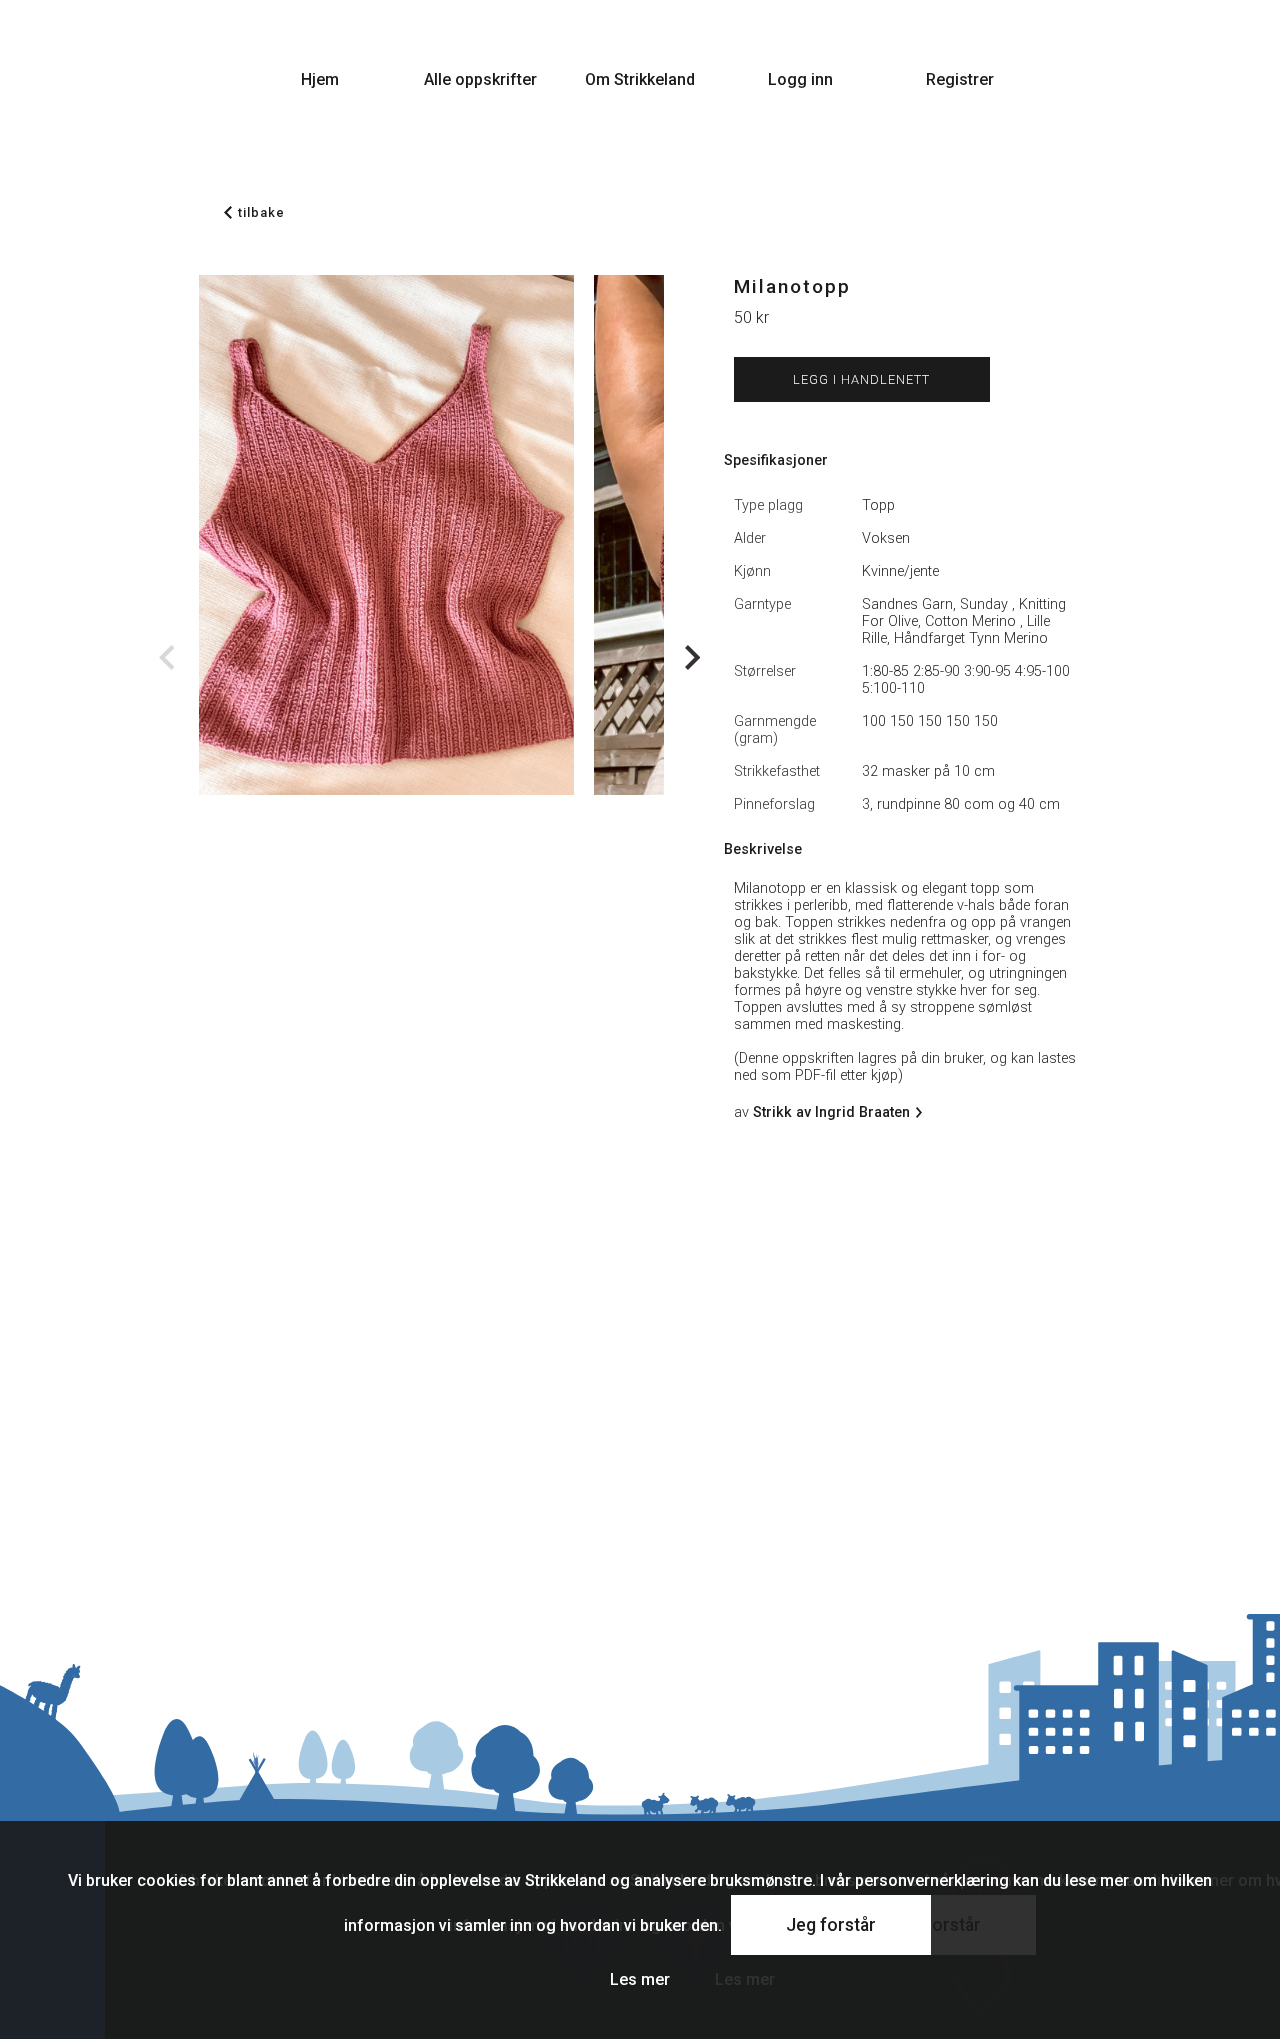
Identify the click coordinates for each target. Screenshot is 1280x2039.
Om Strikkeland (640, 79)
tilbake (261, 212)
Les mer (640, 1979)
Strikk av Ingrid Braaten (831, 1112)
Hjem (320, 79)
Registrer (960, 79)
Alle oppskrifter (480, 79)
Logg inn (800, 79)
